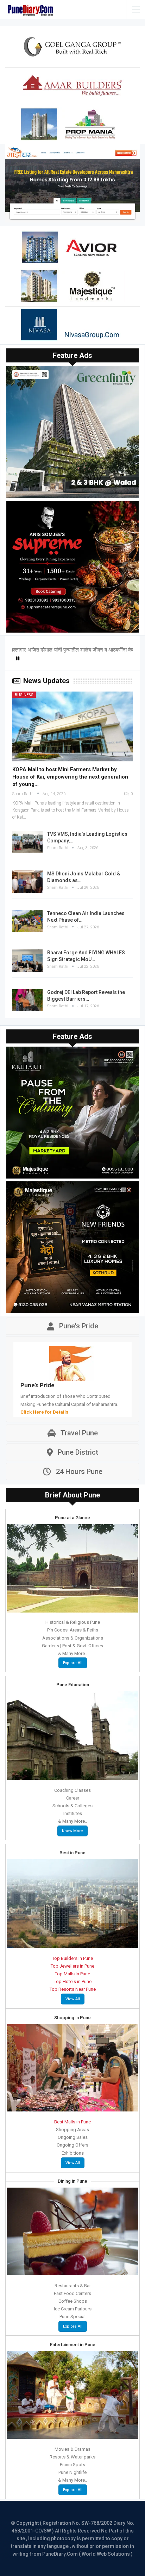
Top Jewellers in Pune (72, 1966)
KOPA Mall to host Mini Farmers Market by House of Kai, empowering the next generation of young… (70, 777)
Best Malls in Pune (72, 2122)
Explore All (73, 1663)
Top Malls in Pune (72, 1974)
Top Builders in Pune (72, 1958)
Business (24, 695)
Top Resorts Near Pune (73, 1989)
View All (73, 1999)
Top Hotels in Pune (73, 1981)
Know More (72, 1831)
